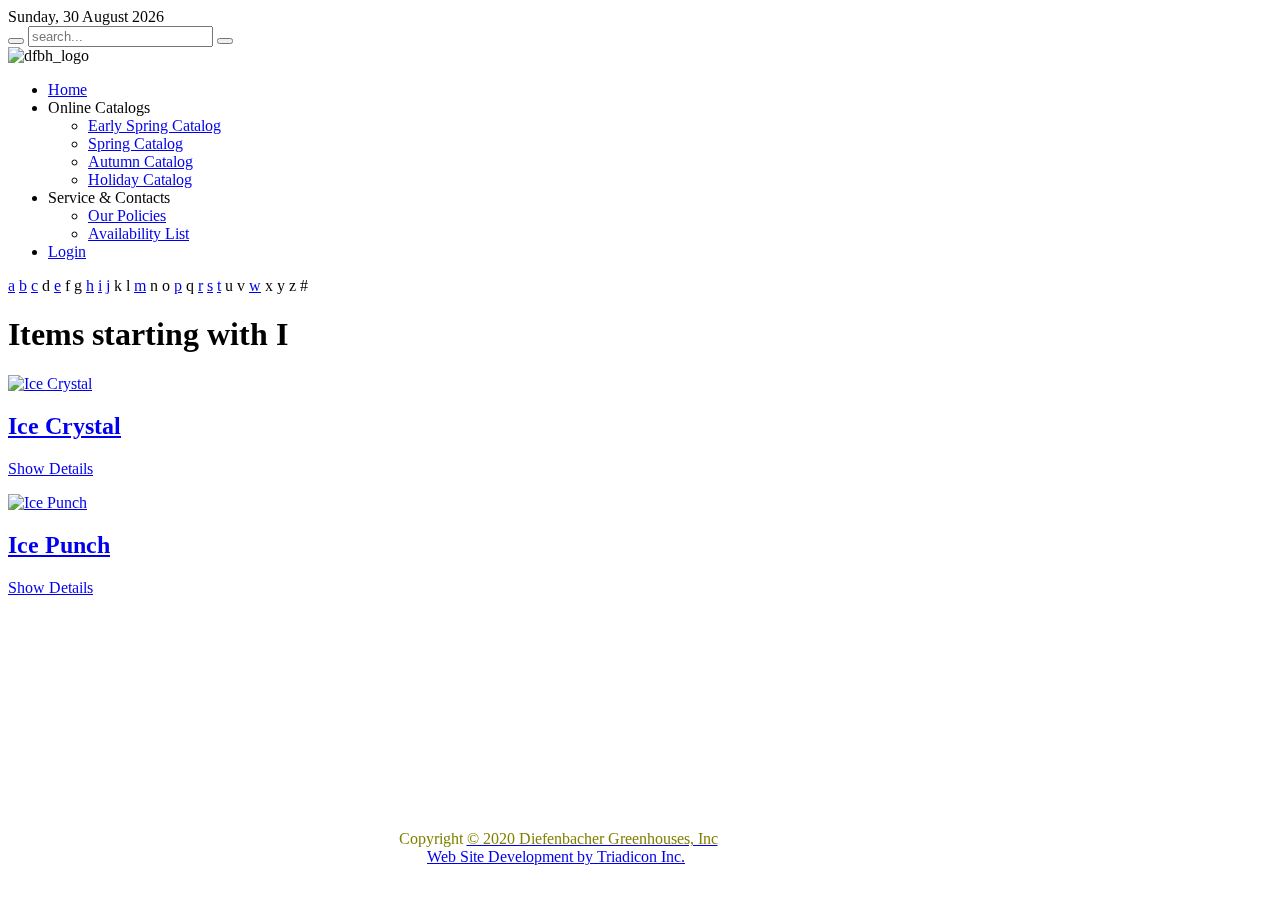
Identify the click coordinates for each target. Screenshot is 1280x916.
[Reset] (225, 41)
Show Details (50, 468)
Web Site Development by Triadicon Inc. (556, 856)
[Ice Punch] (47, 502)
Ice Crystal (64, 426)
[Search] (16, 41)
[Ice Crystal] (50, 383)
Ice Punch (59, 545)
